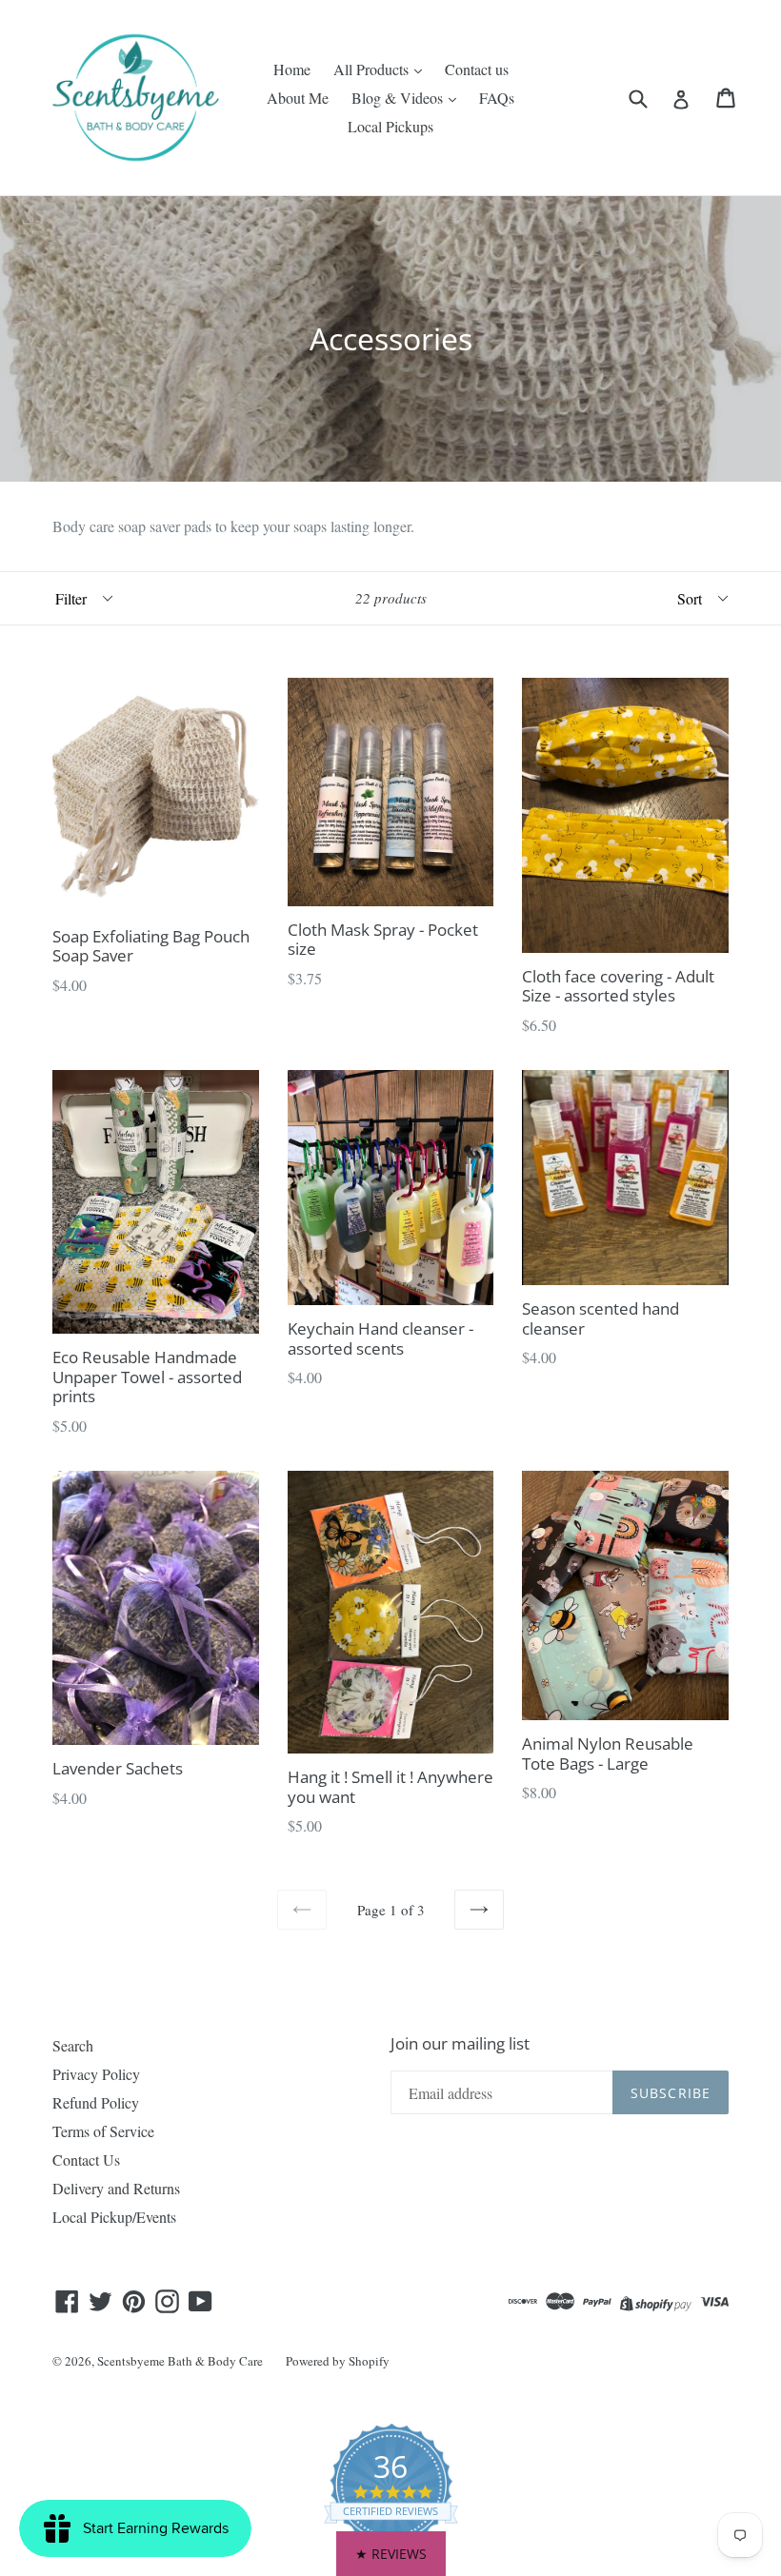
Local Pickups (390, 126)
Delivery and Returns (116, 2188)
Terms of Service (103, 2131)
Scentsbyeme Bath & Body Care (180, 2361)
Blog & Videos (399, 98)
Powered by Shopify (338, 2361)
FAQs (497, 98)
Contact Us (86, 2160)
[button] (391, 2554)
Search (73, 2045)
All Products (373, 69)
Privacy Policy (96, 2074)
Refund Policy (96, 2102)
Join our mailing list (460, 2044)
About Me (298, 98)
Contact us (477, 69)
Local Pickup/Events (114, 2217)
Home (292, 69)
